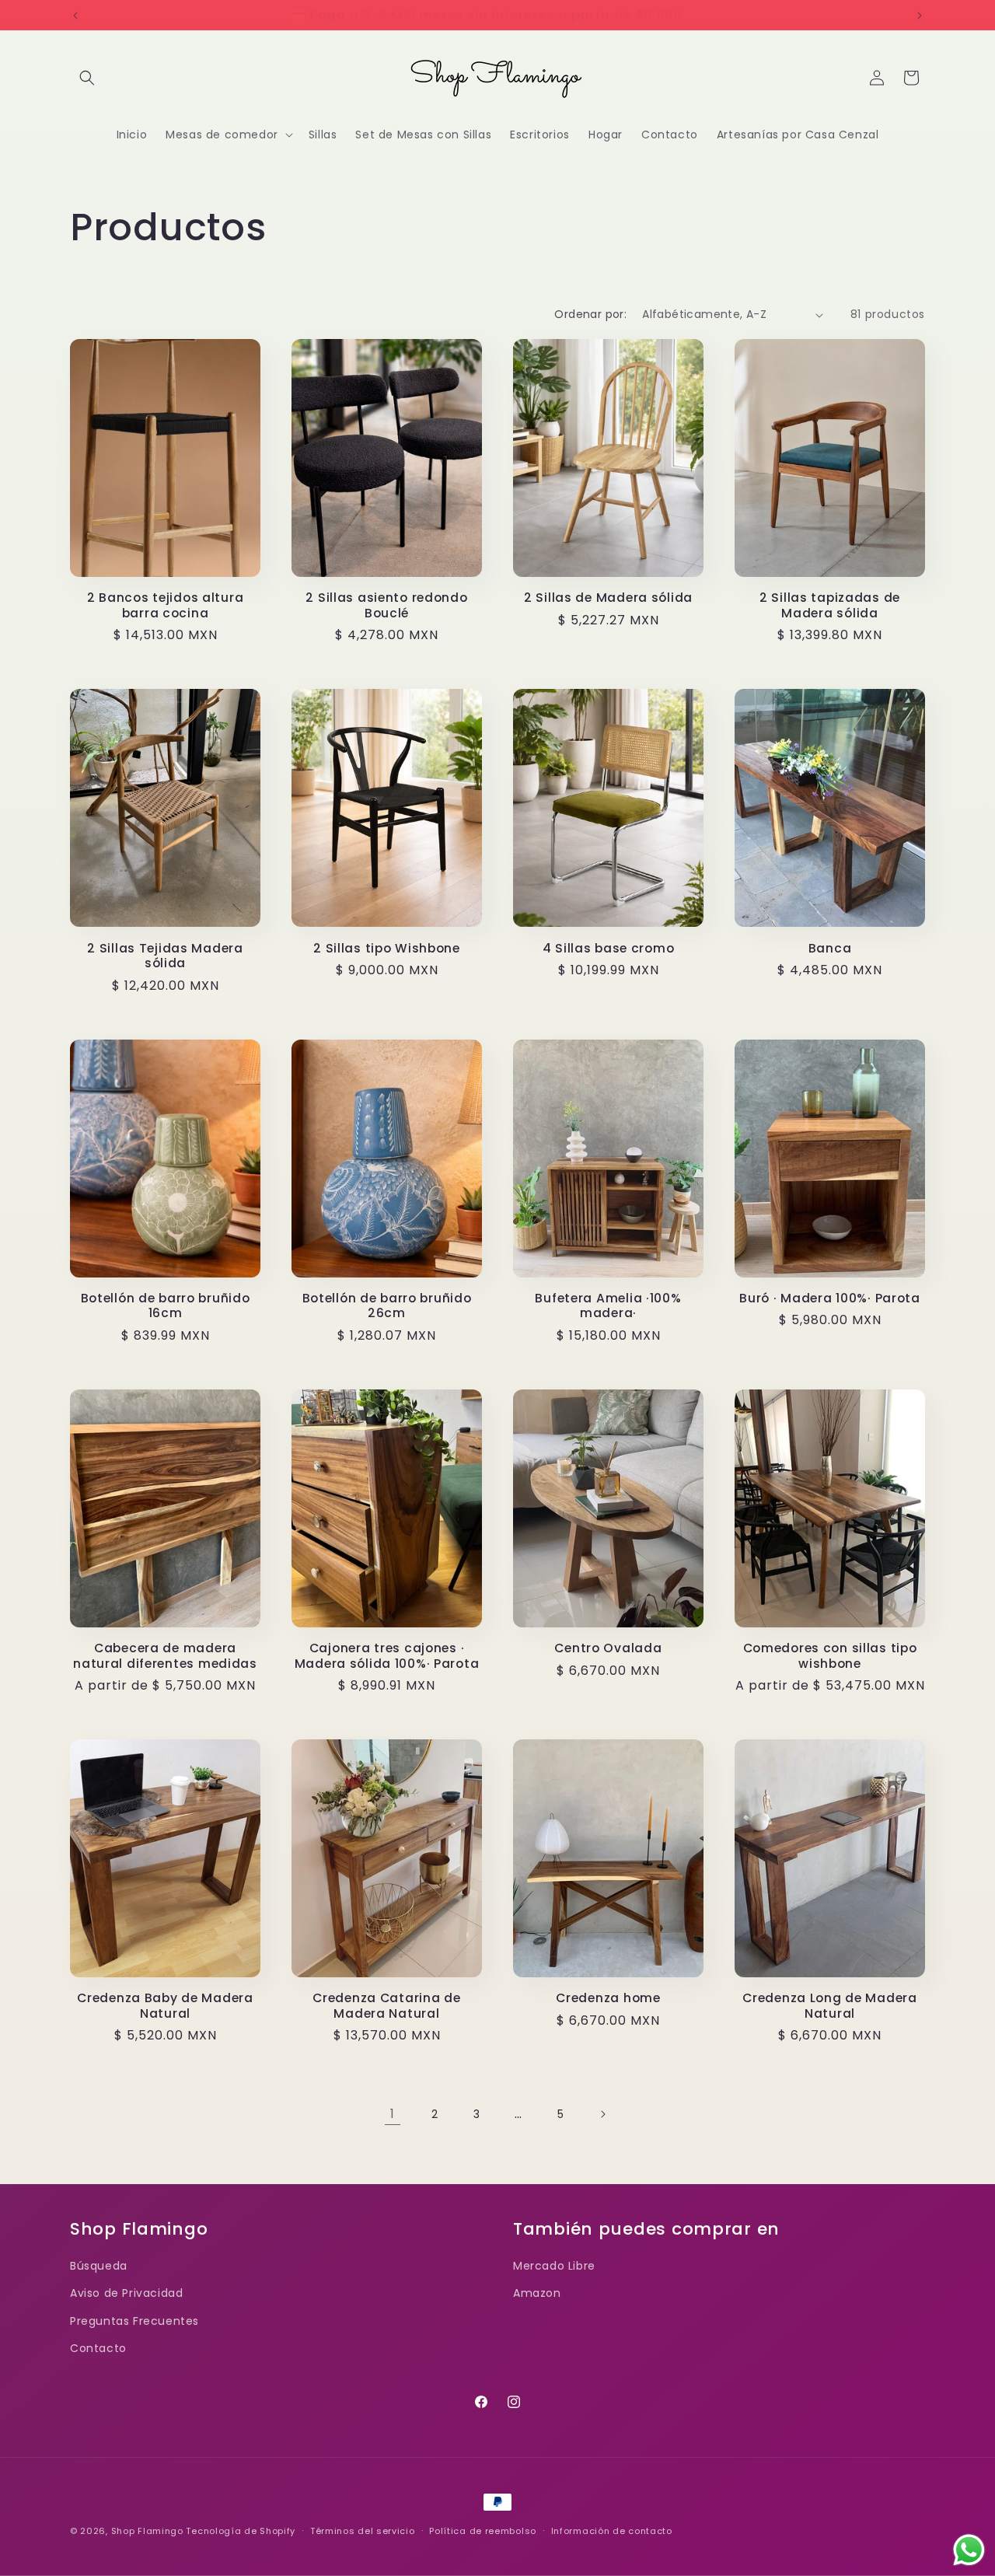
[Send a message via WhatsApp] (969, 2550)
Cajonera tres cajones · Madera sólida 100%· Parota (387, 1656)
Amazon (537, 2293)
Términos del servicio (363, 2531)
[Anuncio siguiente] (920, 16)
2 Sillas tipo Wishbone (387, 948)
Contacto (98, 2348)
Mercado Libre (554, 2266)
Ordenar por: (590, 314)
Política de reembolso (483, 2531)
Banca (830, 948)
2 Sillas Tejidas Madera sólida (165, 956)
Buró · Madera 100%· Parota (830, 1298)
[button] (87, 78)
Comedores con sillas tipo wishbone (830, 1656)
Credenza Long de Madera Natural (830, 2006)
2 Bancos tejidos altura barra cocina (166, 605)
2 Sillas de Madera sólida (608, 598)
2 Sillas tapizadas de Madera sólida (830, 605)
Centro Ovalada (608, 1648)
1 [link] (393, 2114)
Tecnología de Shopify (241, 2531)
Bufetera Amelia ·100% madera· (608, 1306)
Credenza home (608, 1998)
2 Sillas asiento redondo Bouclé (386, 605)
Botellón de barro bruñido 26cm (387, 1306)
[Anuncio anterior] (75, 16)
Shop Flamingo (147, 2531)
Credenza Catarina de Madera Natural (386, 2006)
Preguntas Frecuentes (134, 2321)
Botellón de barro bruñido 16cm (166, 1306)
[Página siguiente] (602, 2114)
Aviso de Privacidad (126, 2293)
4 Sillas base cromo (609, 948)
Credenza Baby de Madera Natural (165, 2006)
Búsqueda (99, 2266)
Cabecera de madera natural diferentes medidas (165, 1656)
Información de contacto (612, 2531)
